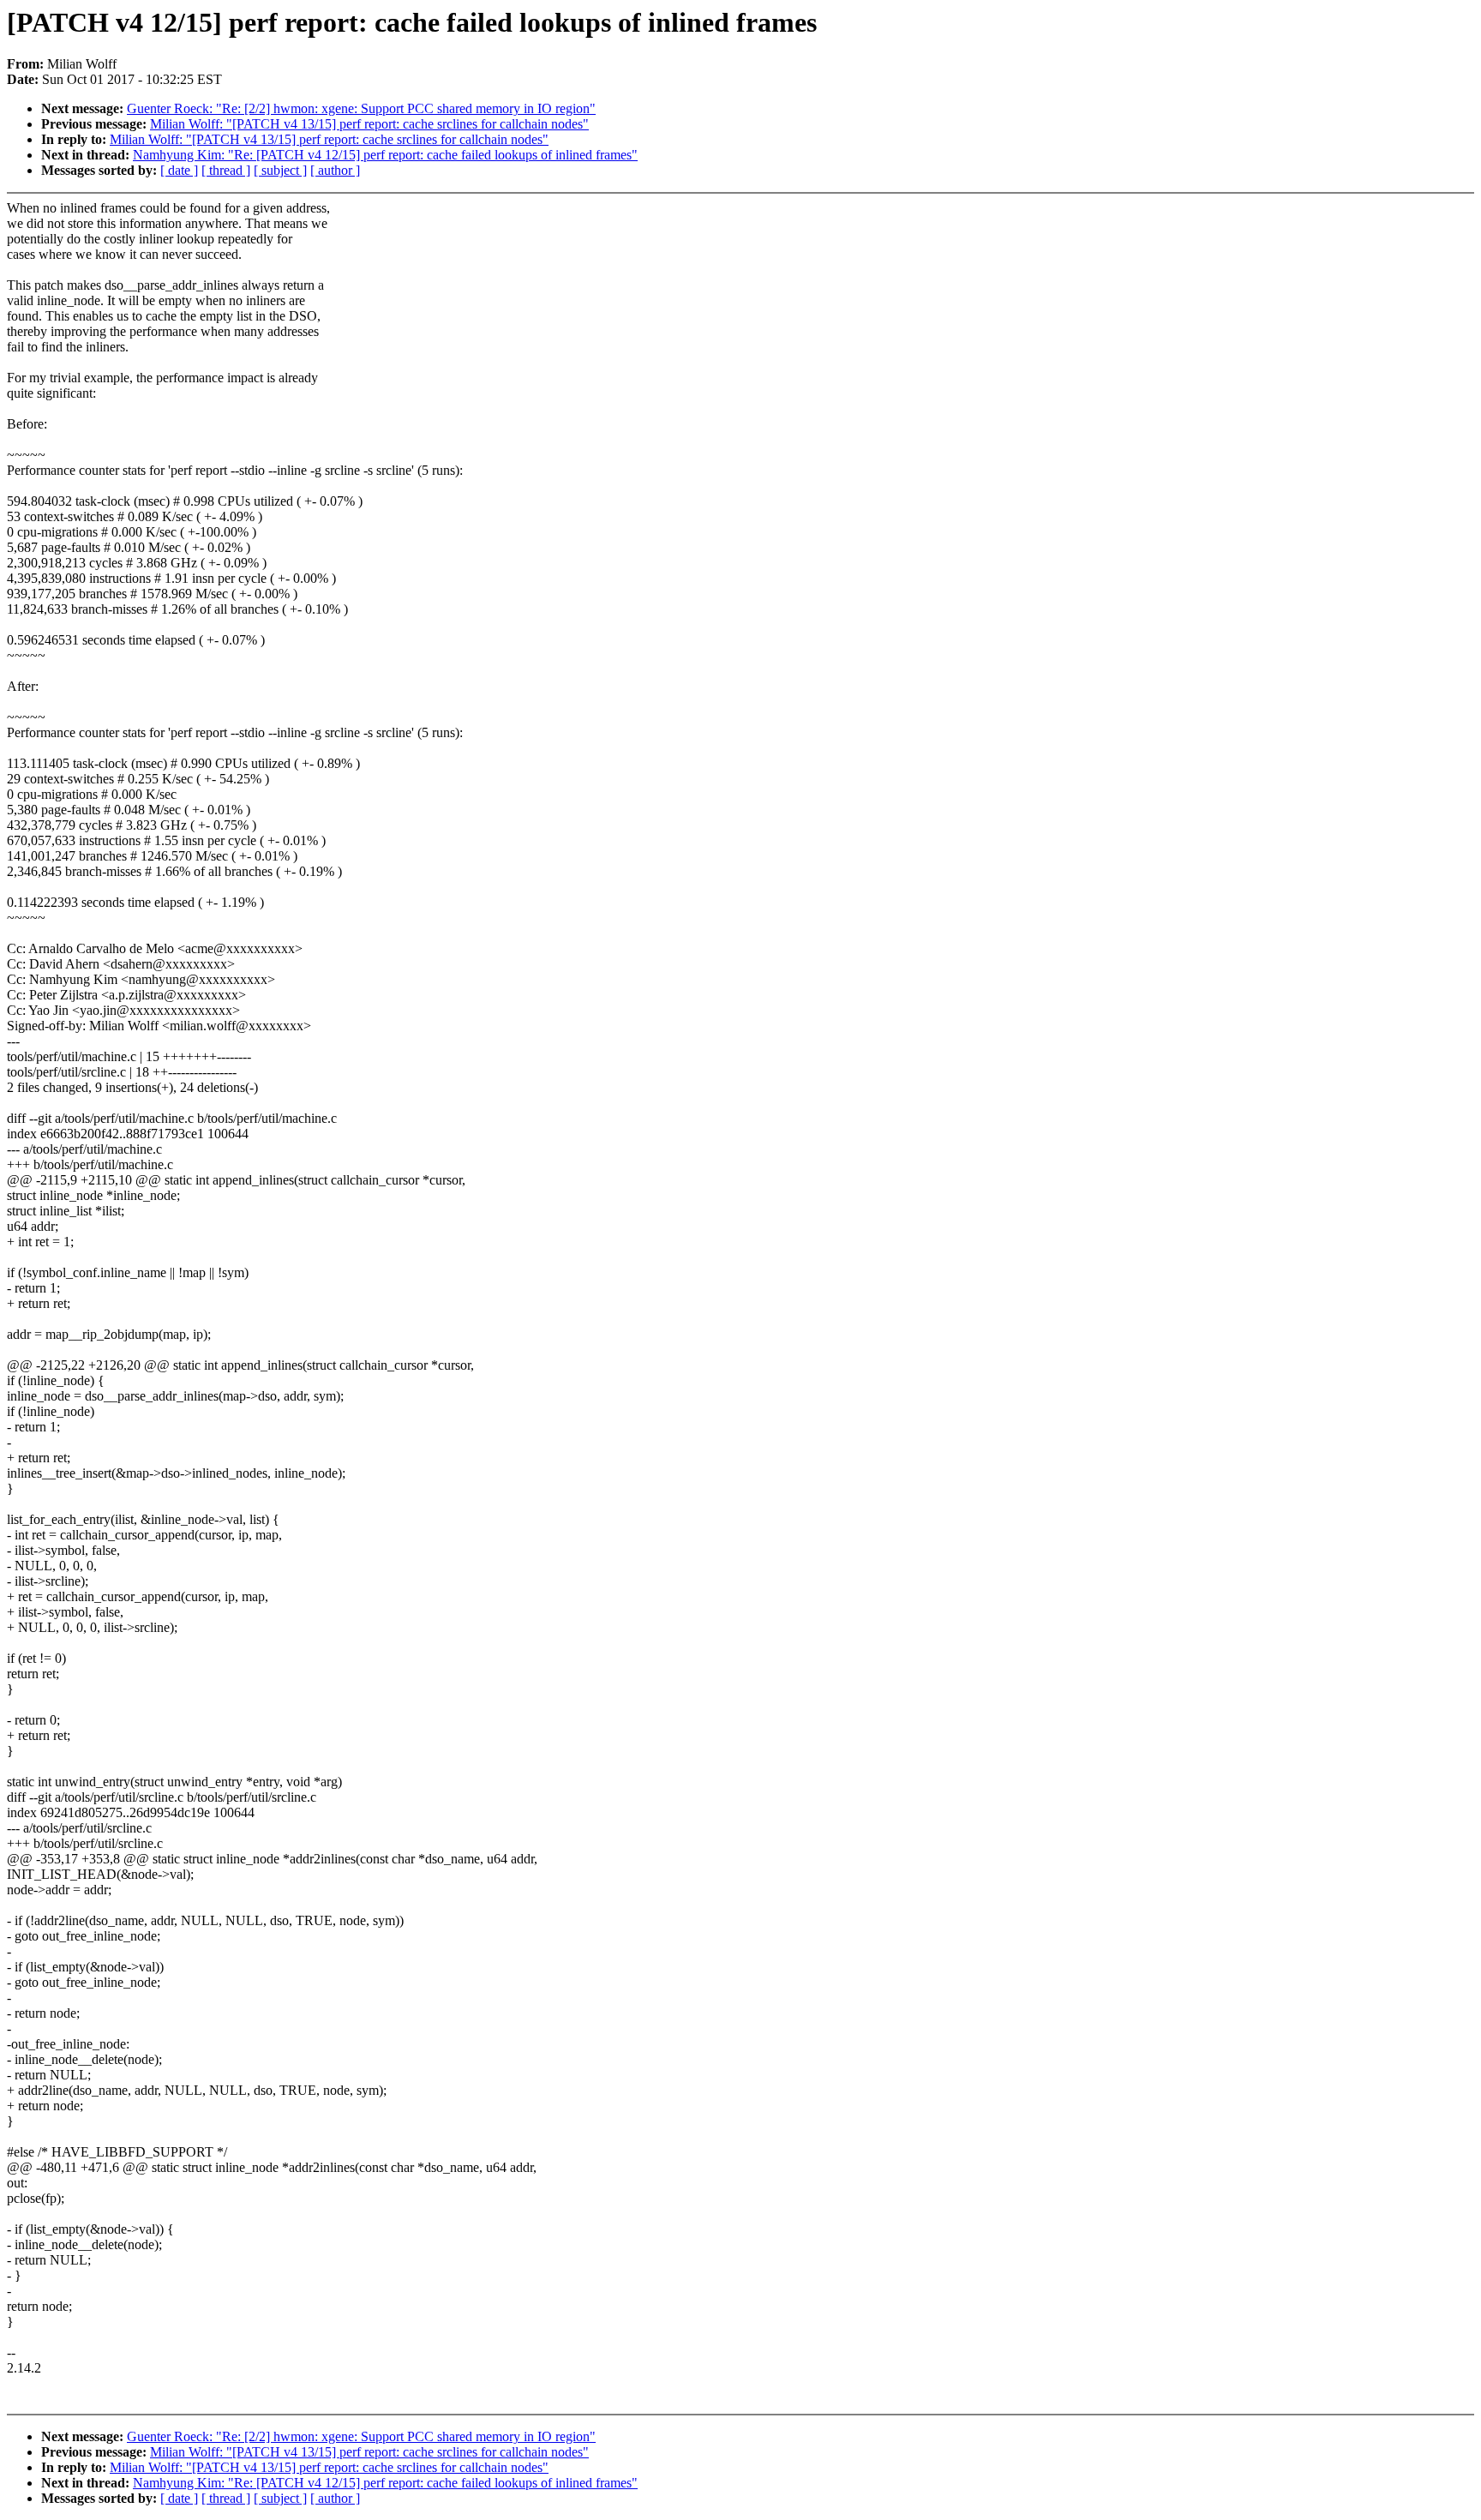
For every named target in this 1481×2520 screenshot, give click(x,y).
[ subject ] (280, 170)
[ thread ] (226, 170)
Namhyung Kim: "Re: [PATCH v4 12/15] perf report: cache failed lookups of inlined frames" (385, 155)
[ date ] (179, 170)
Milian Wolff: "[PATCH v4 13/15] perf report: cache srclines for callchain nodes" (369, 124)
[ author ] (335, 170)
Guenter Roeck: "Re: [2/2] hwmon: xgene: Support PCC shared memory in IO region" (361, 108)
